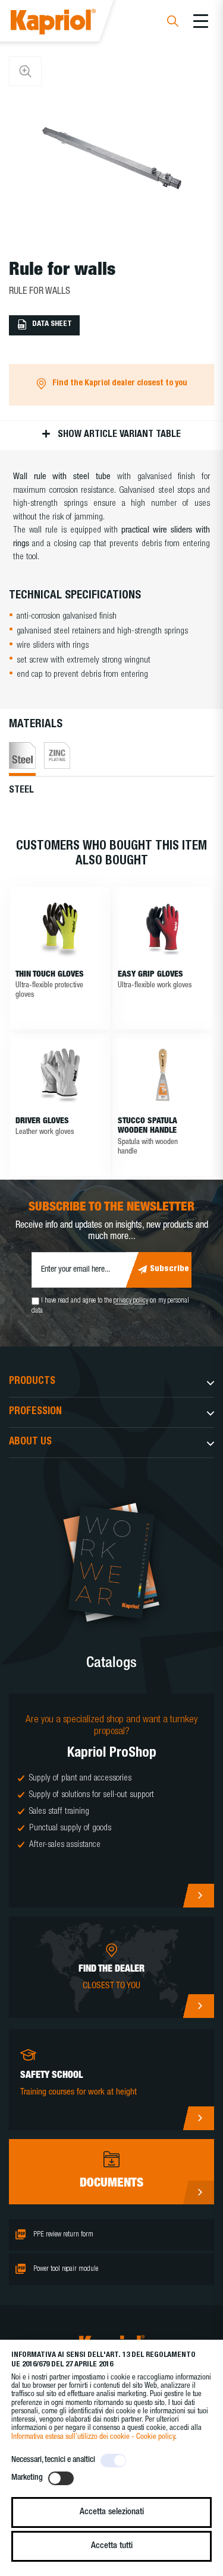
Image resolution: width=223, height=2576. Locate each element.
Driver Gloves (42, 1121)
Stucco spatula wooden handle (147, 1127)
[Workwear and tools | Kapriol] (69, 23)
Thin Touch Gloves (50, 975)
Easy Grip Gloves (150, 975)
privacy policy (131, 1301)
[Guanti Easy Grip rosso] (163, 928)
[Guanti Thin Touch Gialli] (60, 928)
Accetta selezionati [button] (112, 2512)
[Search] (173, 23)
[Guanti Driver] (60, 1075)
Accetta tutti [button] (112, 2546)
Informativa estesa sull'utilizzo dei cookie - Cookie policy (93, 2437)
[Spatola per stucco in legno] (163, 1075)
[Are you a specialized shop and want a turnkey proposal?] (111, 1801)
